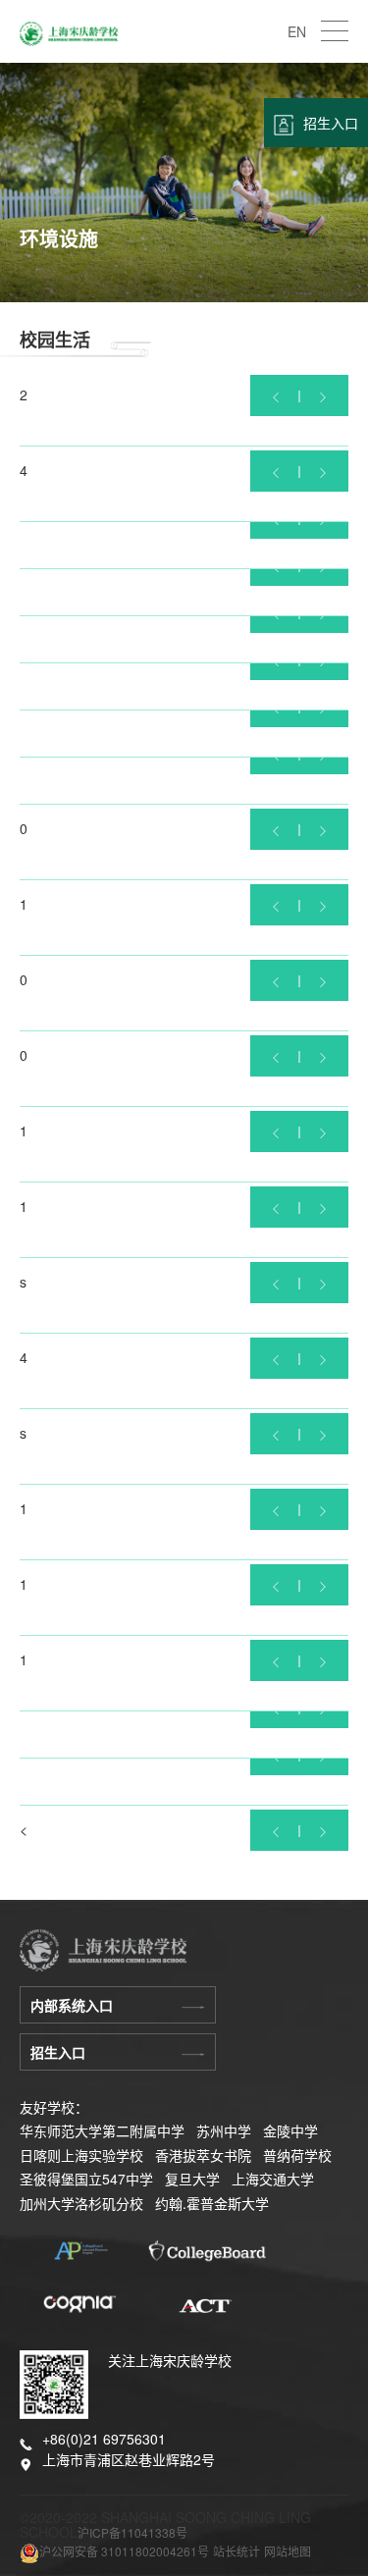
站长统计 (237, 2551)
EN (297, 31)
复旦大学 (192, 2179)
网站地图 (288, 2551)
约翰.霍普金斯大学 (212, 2203)
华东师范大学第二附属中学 (102, 2130)
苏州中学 (224, 2130)
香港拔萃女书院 (203, 2155)
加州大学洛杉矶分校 (81, 2203)
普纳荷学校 (297, 2155)
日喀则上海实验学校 (81, 2155)
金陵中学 (290, 2130)
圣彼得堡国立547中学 (86, 2179)
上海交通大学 (273, 2179)
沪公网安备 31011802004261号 (124, 2551)
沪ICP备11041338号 (132, 2532)
